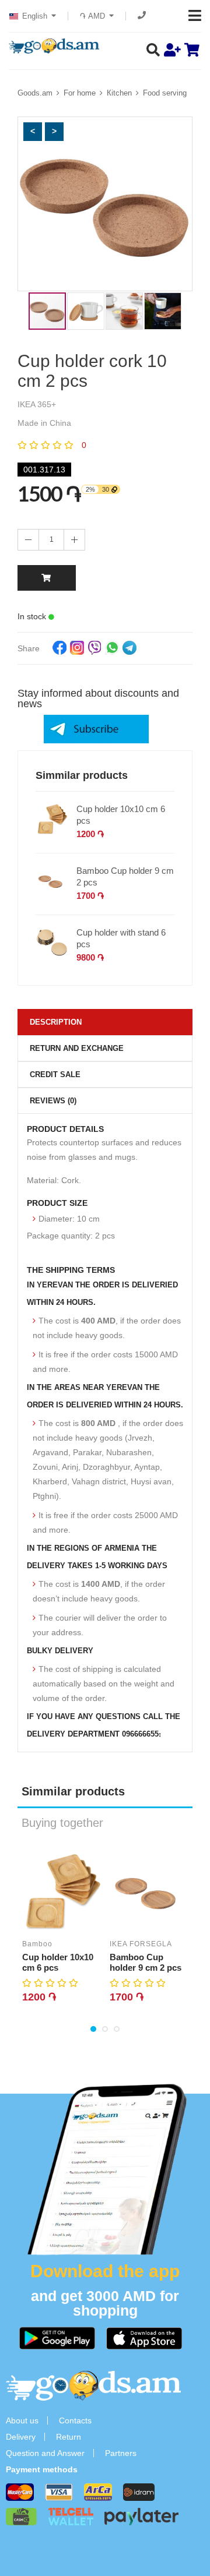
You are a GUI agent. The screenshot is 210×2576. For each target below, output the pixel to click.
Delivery (21, 2437)
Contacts (75, 2420)
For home (80, 93)
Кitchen (119, 93)
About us (22, 2420)
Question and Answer (45, 2453)
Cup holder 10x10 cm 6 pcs (121, 815)
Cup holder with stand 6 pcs (121, 938)
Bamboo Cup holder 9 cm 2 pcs (125, 876)
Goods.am (35, 93)
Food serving (165, 93)
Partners (121, 2453)
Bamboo (37, 1944)
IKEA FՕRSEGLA (141, 1944)
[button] (33, 132)
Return (69, 2437)
